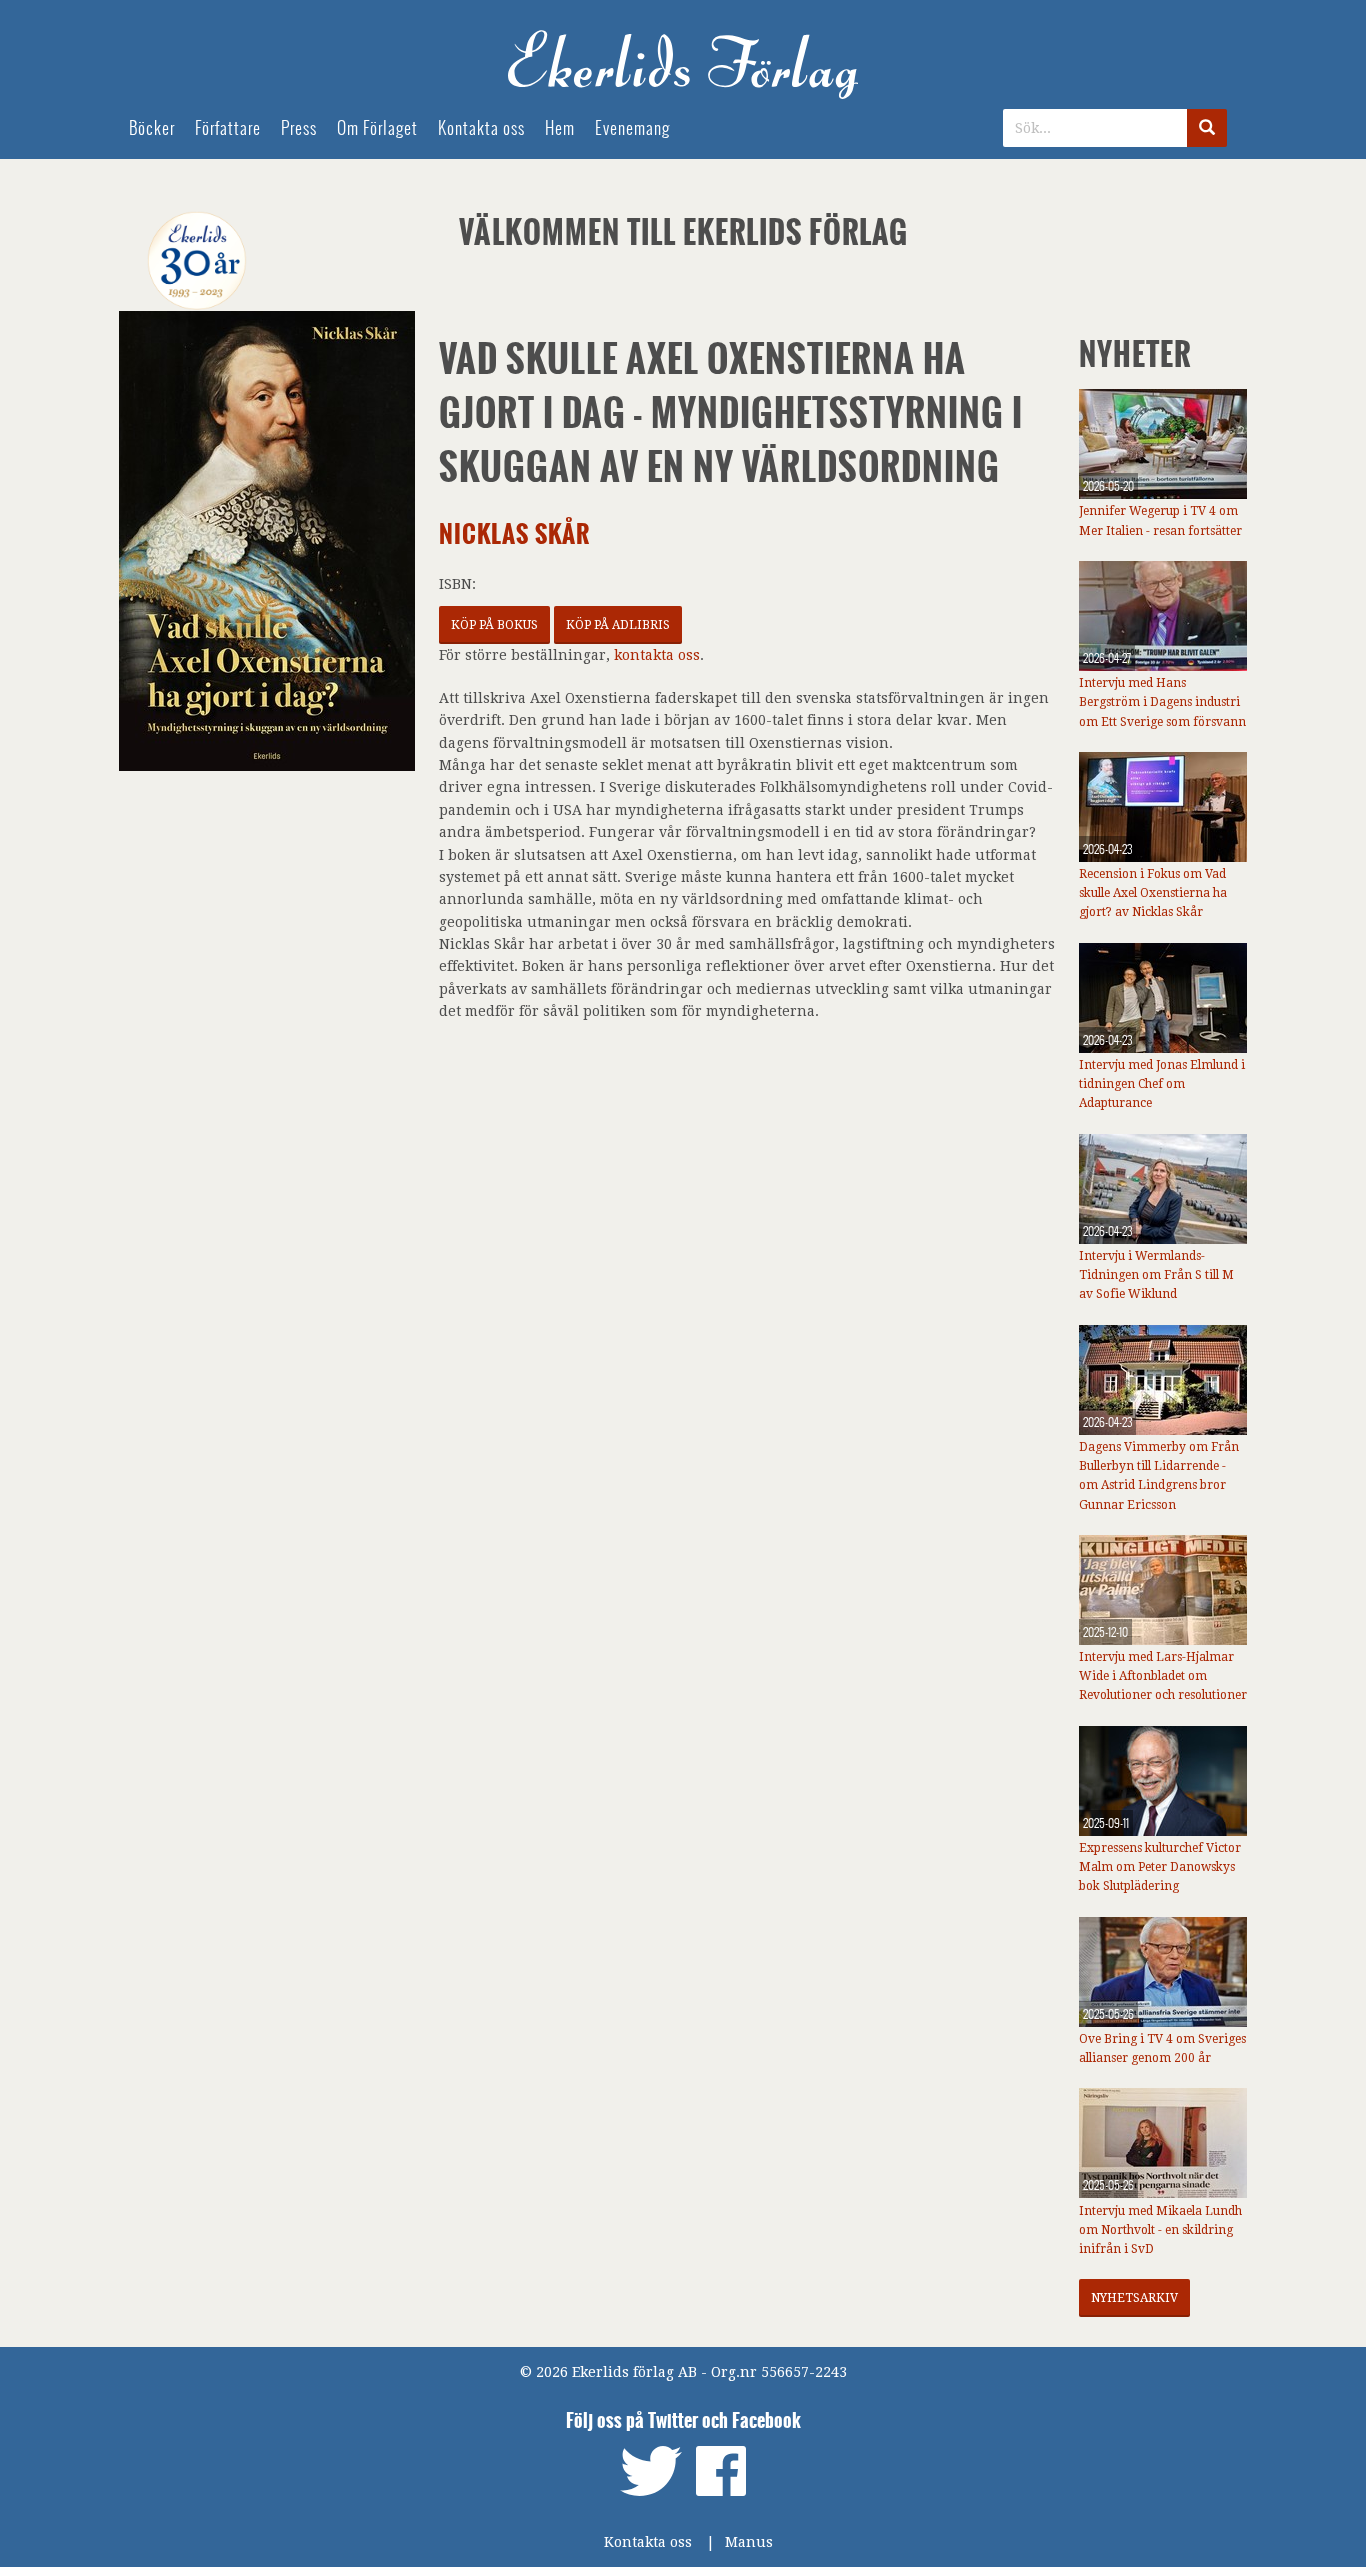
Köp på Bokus (494, 625)
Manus (749, 2542)
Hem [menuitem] (560, 128)
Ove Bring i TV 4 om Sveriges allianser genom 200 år (1162, 2048)
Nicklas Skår (514, 534)
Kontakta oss (648, 2542)
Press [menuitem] (299, 128)
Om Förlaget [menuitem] (377, 128)
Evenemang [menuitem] (632, 128)
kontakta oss (657, 655)
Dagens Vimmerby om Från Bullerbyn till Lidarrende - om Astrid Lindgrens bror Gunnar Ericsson (1159, 1476)
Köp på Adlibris (618, 625)
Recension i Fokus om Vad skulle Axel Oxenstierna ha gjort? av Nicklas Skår (1153, 893)
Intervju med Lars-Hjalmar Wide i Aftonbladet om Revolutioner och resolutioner (1163, 1676)
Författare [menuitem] (228, 128)
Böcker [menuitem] (152, 128)
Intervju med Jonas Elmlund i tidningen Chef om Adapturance (1162, 1084)
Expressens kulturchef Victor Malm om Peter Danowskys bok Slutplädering (1160, 1867)
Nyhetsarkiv (1134, 2298)
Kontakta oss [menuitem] (481, 128)
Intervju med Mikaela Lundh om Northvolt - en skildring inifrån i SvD (1160, 2230)
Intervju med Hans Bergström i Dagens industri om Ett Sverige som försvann (1162, 702)
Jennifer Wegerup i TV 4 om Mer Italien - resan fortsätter (1160, 520)
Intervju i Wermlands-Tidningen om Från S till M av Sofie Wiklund (1156, 1275)
